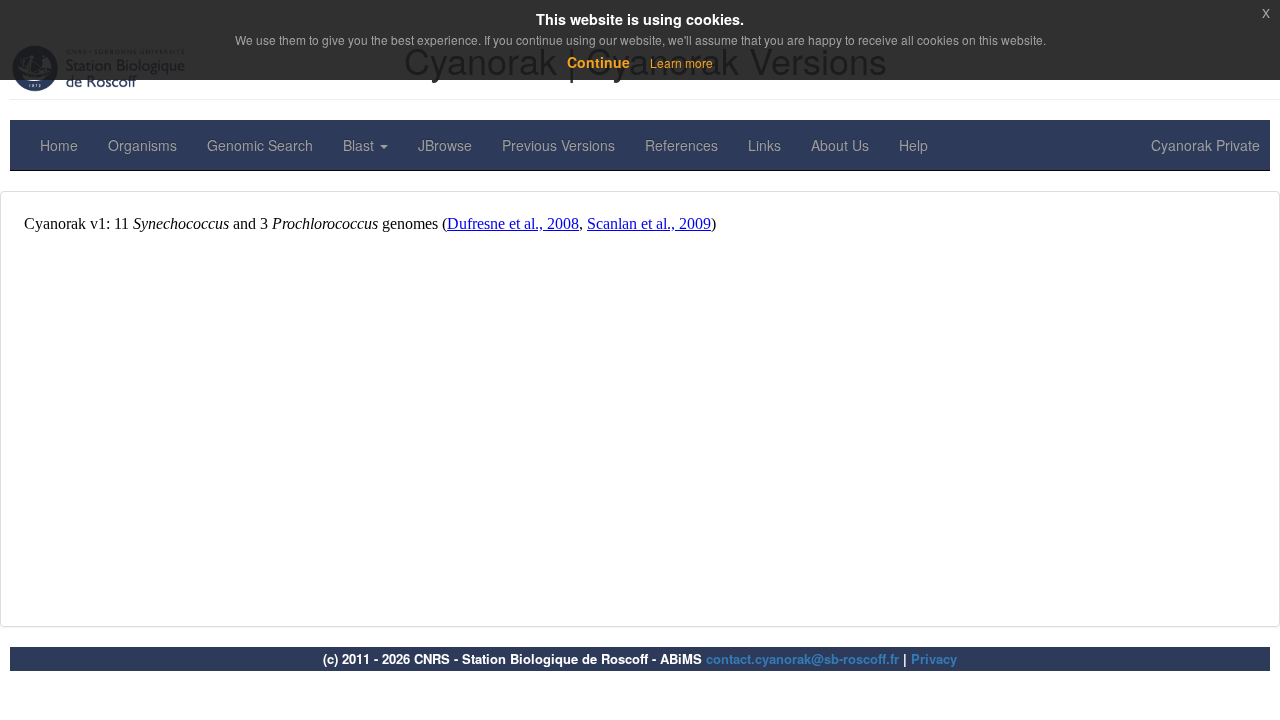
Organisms (142, 145)
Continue (598, 62)
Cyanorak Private (1205, 145)
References (681, 145)
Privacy (934, 658)
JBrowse (445, 145)
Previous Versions (558, 145)
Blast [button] (360, 145)
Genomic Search (260, 145)
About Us (840, 145)
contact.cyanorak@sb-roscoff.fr (802, 658)
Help (913, 145)
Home (59, 145)
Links (764, 145)
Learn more (681, 62)
